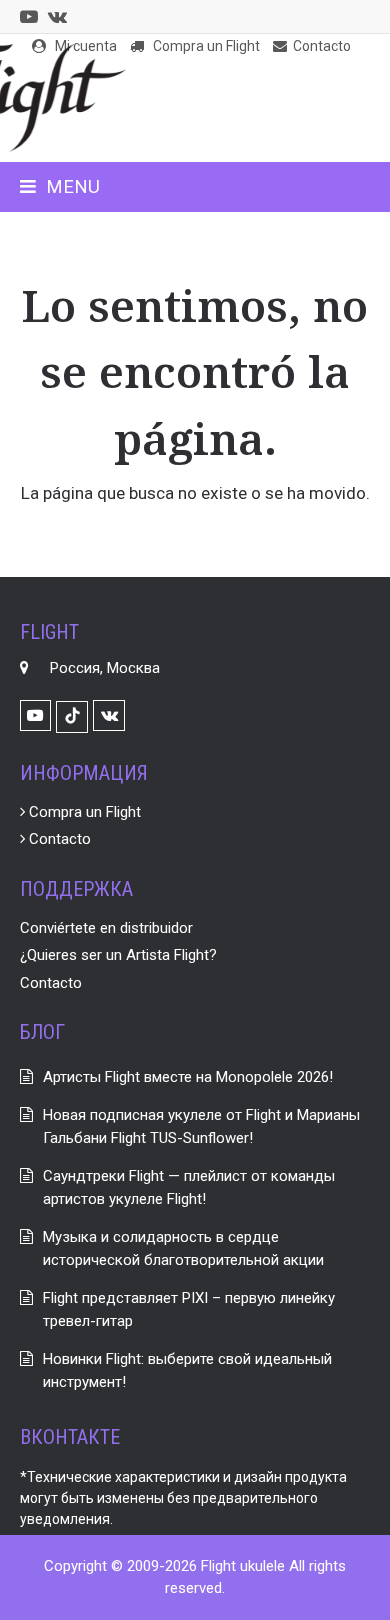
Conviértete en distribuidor (106, 928)
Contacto (58, 839)
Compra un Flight (83, 812)
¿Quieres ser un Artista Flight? (118, 955)
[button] (60, 186)
